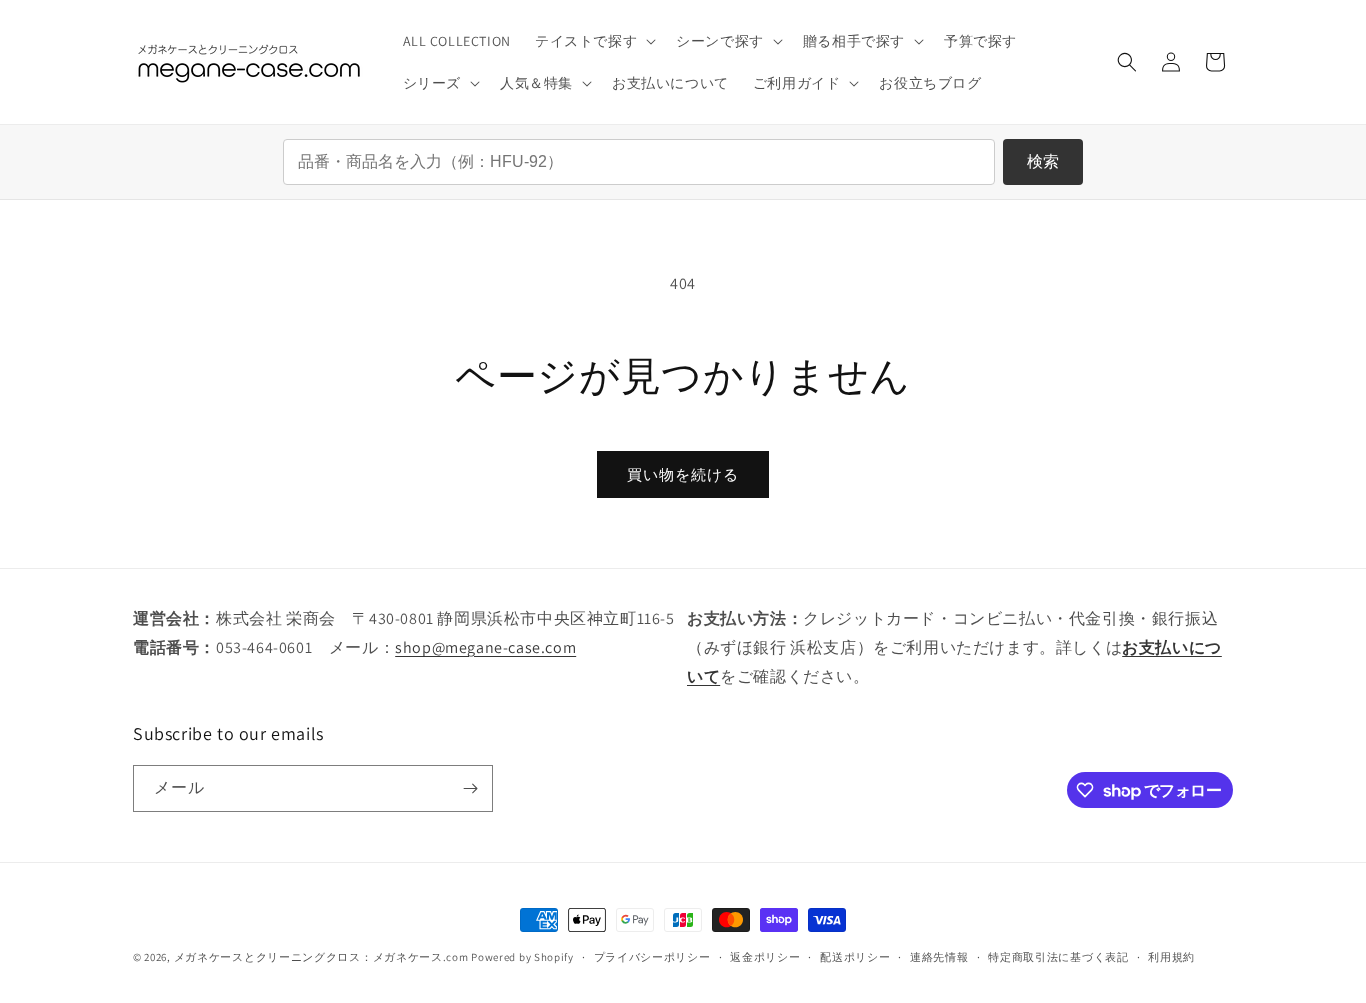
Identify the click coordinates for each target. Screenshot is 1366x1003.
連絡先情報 (939, 957)
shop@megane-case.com (485, 647)
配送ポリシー (855, 957)
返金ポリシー (765, 957)
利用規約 (1171, 957)
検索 (1043, 161)
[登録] (470, 788)
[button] (593, 41)
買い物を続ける (683, 474)
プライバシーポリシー (652, 957)
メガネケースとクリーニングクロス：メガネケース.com (321, 957)
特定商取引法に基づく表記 (1058, 957)
